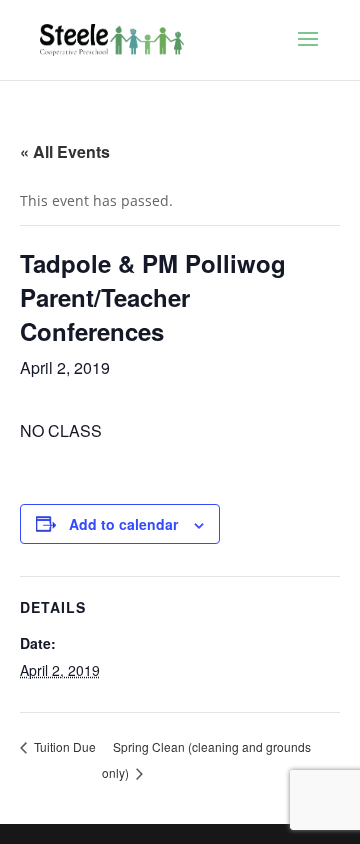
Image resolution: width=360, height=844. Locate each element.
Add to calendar (123, 524)
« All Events (65, 151)
